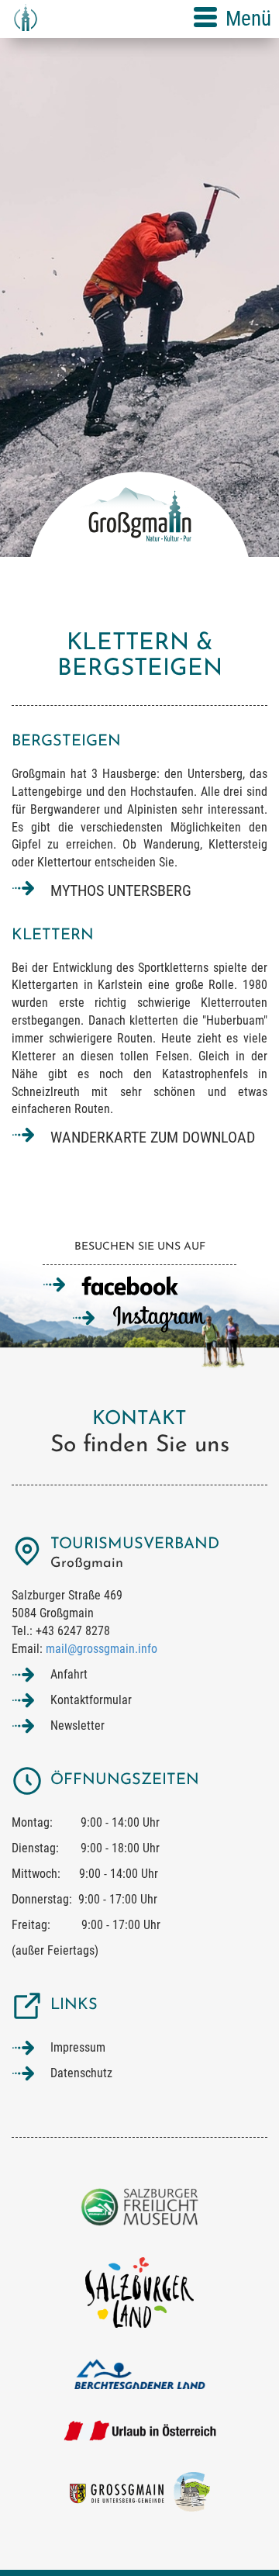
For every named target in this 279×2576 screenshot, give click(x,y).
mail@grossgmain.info (102, 1649)
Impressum (78, 2047)
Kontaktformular (91, 1700)
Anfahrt (69, 1674)
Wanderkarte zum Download (153, 1137)
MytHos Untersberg (121, 890)
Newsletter (77, 1725)
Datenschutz (81, 2073)
